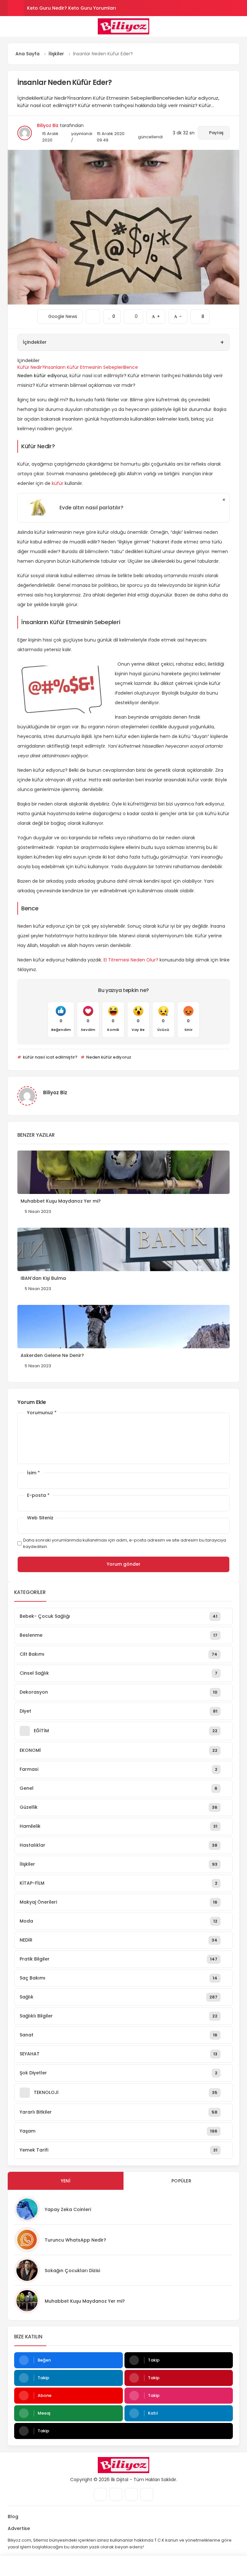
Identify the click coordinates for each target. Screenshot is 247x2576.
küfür (58, 483)
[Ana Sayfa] (154, 2566)
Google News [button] (60, 314)
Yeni (66, 2181)
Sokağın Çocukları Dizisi (72, 2271)
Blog (13, 2517)
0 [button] (133, 314)
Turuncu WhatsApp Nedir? (75, 2240)
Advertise (19, 2528)
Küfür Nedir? (31, 367)
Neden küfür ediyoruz (108, 1057)
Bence (131, 367)
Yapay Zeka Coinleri (68, 2209)
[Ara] (31, 2566)
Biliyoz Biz (48, 125)
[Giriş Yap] (93, 2566)
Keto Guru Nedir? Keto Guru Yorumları (72, 8)
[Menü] (10, 26)
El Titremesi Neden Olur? (131, 960)
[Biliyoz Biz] (123, 26)
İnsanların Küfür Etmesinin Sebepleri (84, 367)
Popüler (181, 2181)
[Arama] (237, 26)
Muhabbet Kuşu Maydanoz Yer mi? (85, 2301)
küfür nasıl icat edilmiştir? (50, 1057)
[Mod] (216, 2566)
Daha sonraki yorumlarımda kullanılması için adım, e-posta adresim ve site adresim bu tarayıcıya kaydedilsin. (125, 1543)
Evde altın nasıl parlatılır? (91, 508)
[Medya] (100, 2494)
